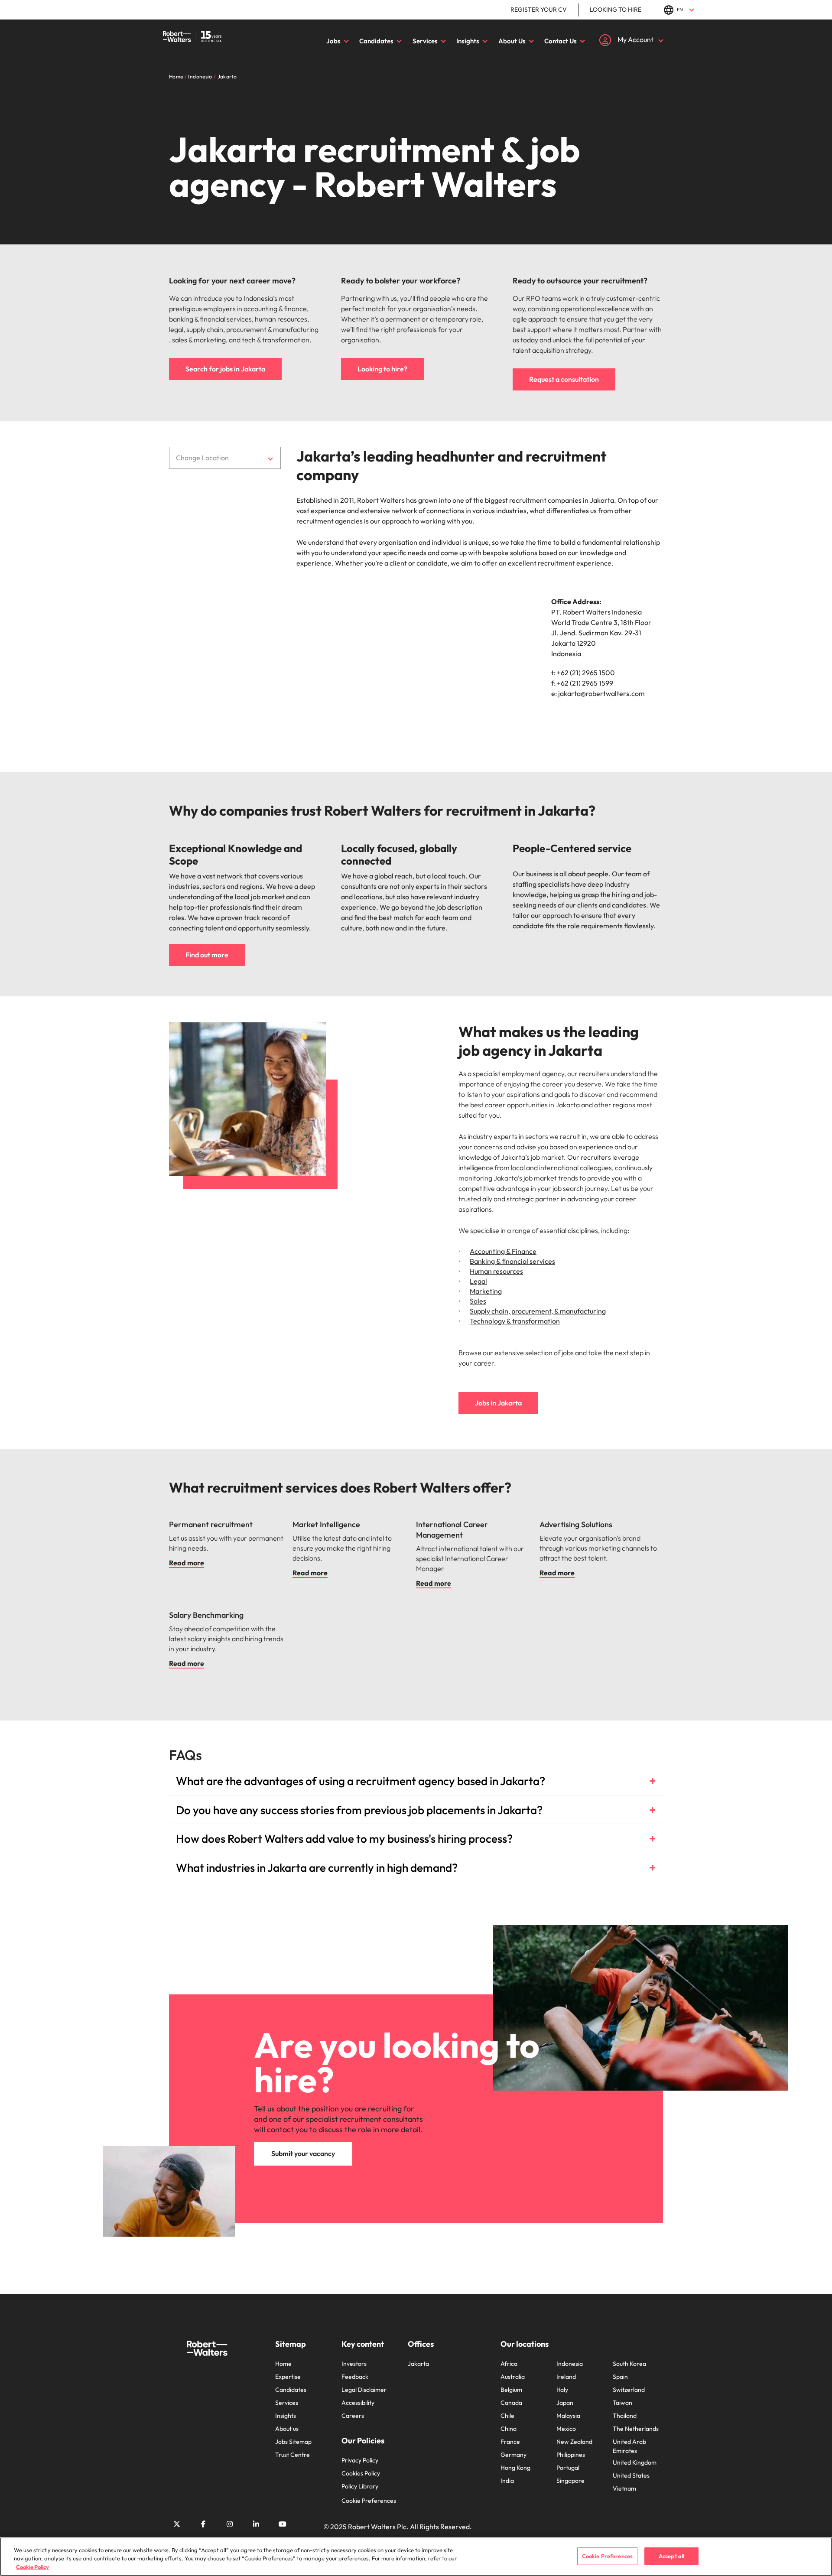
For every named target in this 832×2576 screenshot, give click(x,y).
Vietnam (624, 2488)
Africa (509, 2364)
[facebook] (203, 2524)
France (510, 2442)
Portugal (568, 2468)
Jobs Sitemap (293, 2442)
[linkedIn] (256, 2524)
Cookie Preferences (369, 2501)
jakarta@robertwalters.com (601, 693)
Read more (187, 1563)
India (507, 2481)
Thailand (625, 2416)
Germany (513, 2455)
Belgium (511, 2390)
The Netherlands (636, 2429)
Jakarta (418, 2364)
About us (287, 2429)
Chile (507, 2416)
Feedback (355, 2377)
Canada (511, 2403)
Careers (353, 2416)
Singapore (570, 2481)
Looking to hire (616, 10)
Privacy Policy (360, 2460)
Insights (468, 41)
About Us (512, 41)
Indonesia (570, 2364)
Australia (513, 2377)
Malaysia (568, 2416)
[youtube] (283, 2524)
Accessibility (358, 2403)
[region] (416, 2557)
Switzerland (629, 2390)
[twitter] (177, 2524)
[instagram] (230, 2524)
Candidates (376, 41)
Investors (354, 2364)
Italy (562, 2390)
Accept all (671, 2556)
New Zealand (574, 2442)
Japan (565, 2403)
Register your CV (539, 10)
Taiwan (622, 2403)
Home (283, 2364)
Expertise (288, 2377)
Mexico (566, 2429)
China (509, 2429)
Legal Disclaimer (364, 2390)
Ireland (566, 2377)
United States (631, 2475)
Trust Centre (292, 2455)
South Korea (629, 2364)
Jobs (333, 41)
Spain (620, 2377)
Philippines (571, 2455)
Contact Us (561, 41)
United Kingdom (635, 2462)
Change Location (202, 458)
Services (425, 41)
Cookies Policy (361, 2473)
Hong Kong (515, 2468)
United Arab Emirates (629, 2446)
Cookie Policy (32, 2567)
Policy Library (360, 2486)
